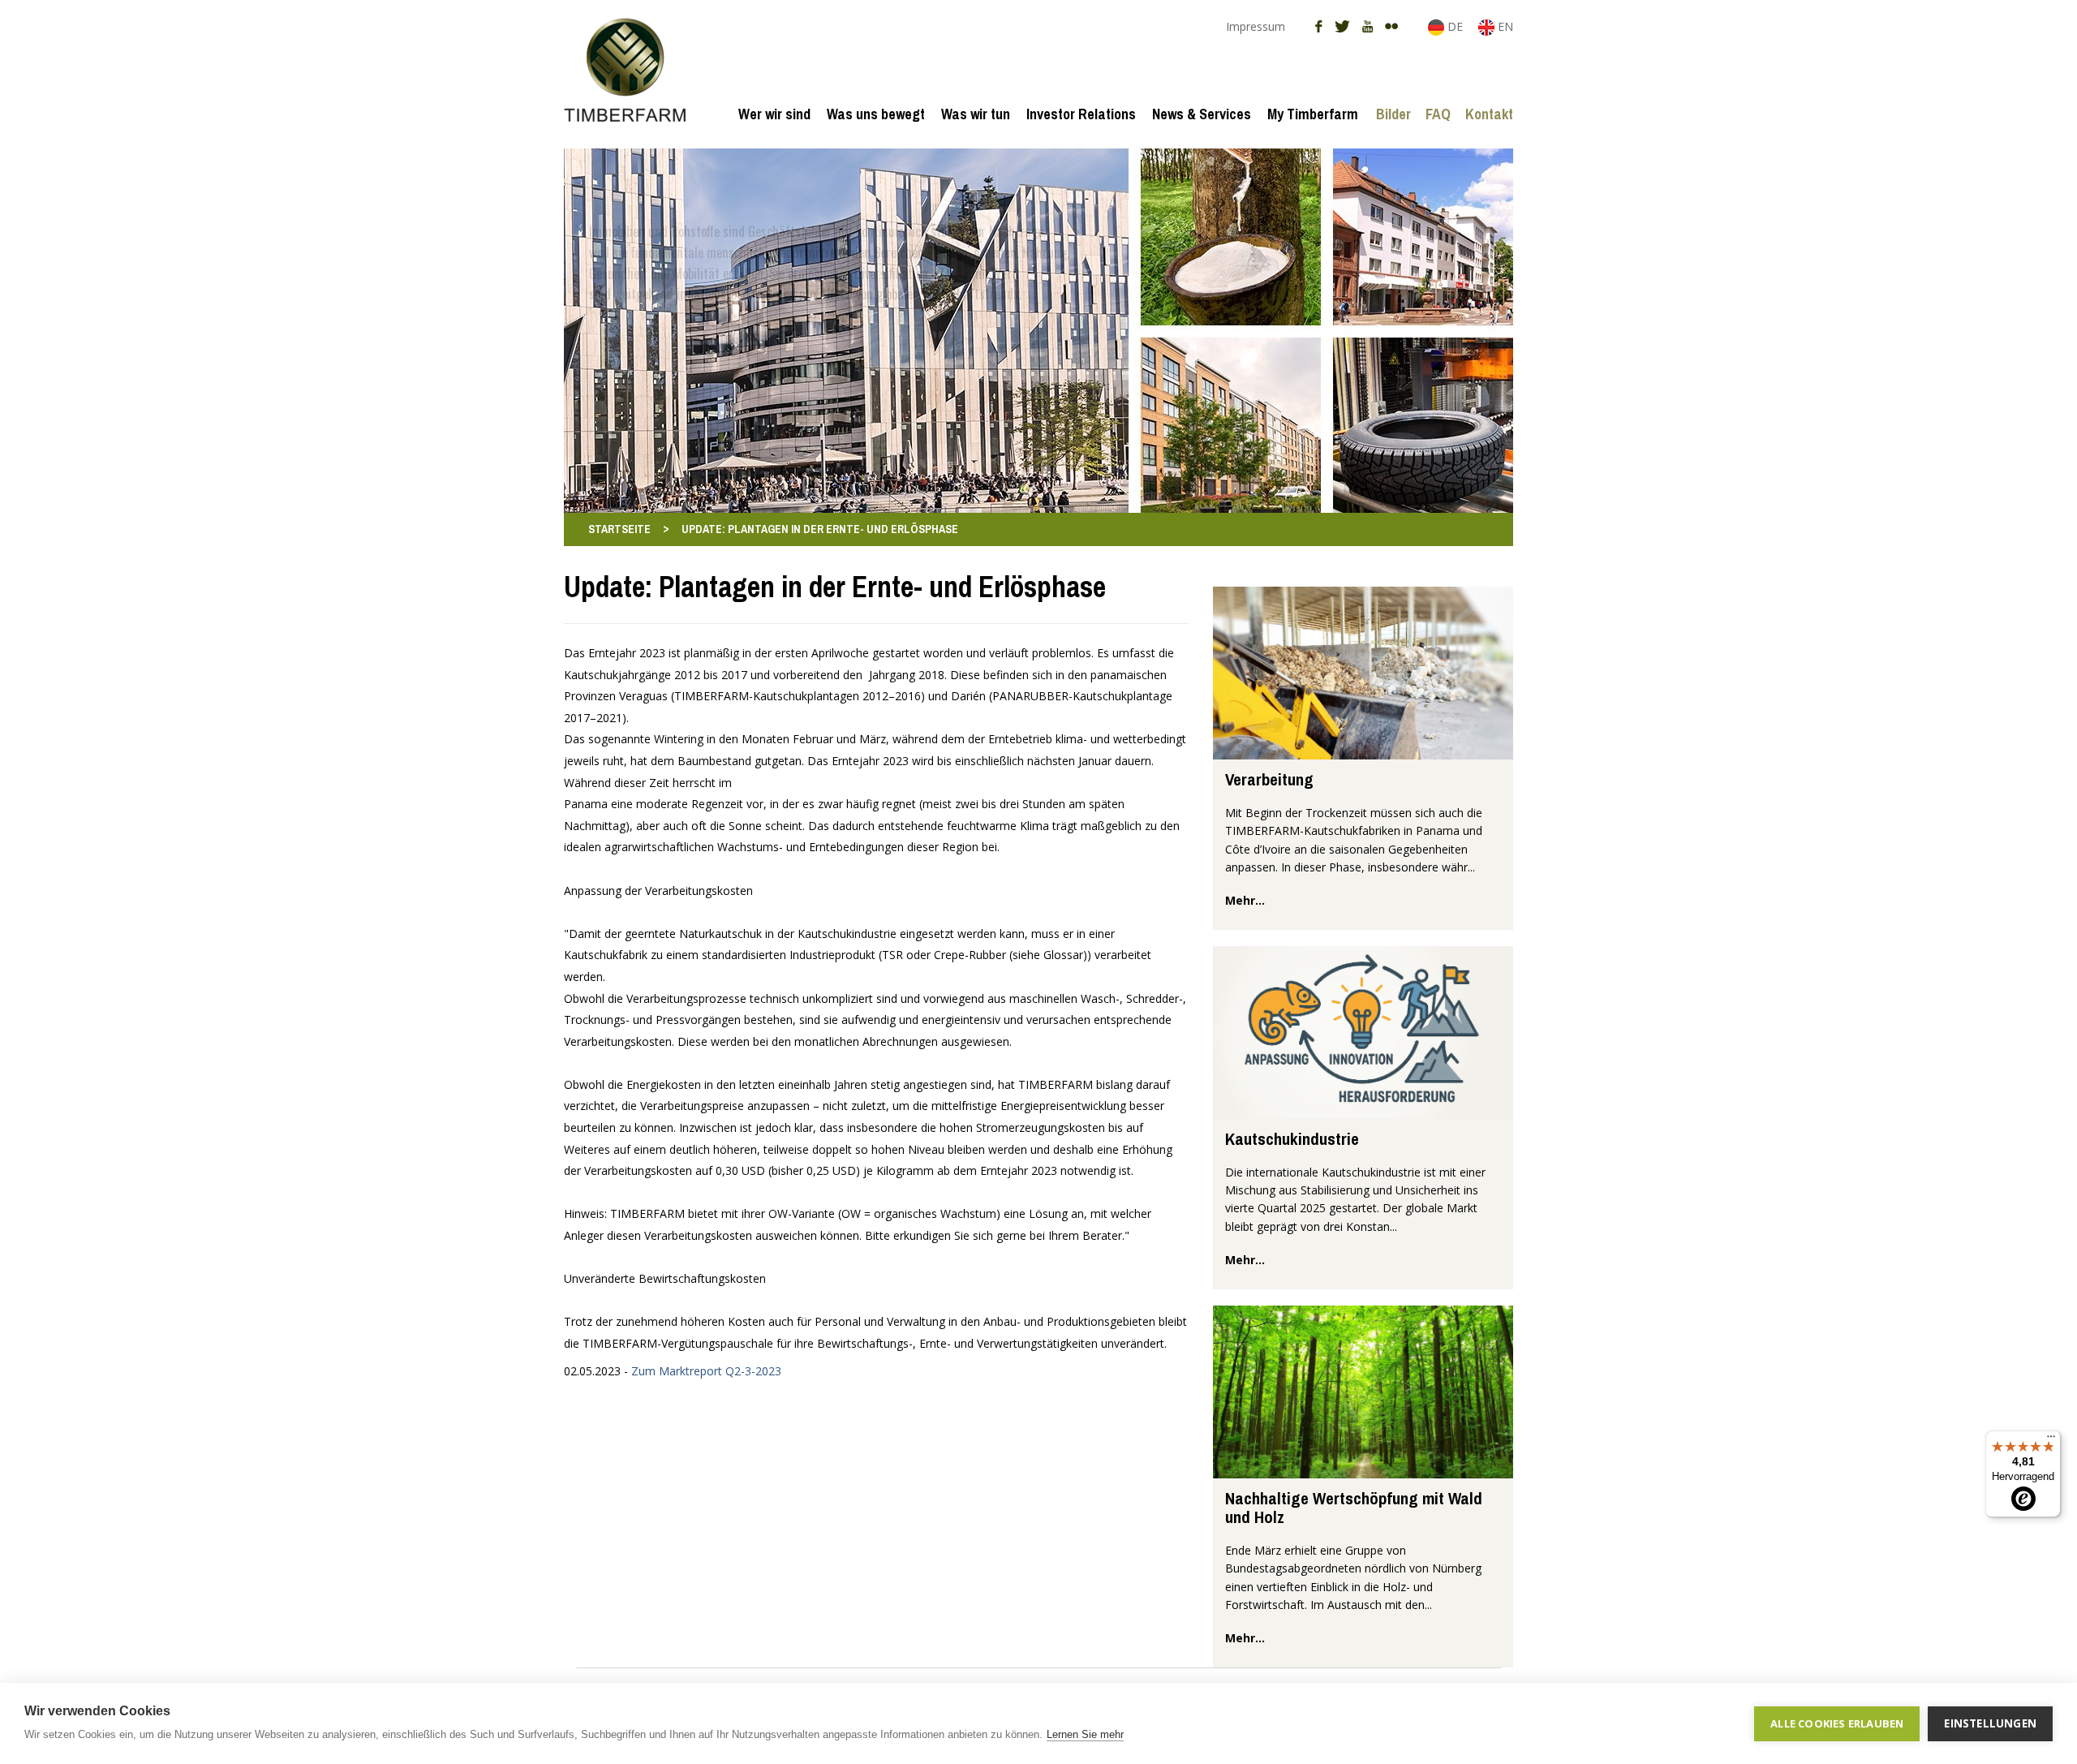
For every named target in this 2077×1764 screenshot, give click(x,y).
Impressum (1256, 26)
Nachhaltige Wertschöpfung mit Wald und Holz (1354, 1508)
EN (1504, 26)
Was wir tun (976, 114)
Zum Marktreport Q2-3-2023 (706, 1371)
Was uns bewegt (876, 114)
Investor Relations (1081, 114)
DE (1455, 26)
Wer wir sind (774, 114)
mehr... (1245, 900)
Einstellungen (1990, 1723)
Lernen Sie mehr (1085, 1734)
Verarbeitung (1269, 779)
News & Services (1202, 114)
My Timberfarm (1313, 114)
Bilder (1393, 114)
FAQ (1438, 114)
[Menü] (2051, 1440)
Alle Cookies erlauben (1837, 1723)
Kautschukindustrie (1292, 1139)
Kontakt (1489, 114)
